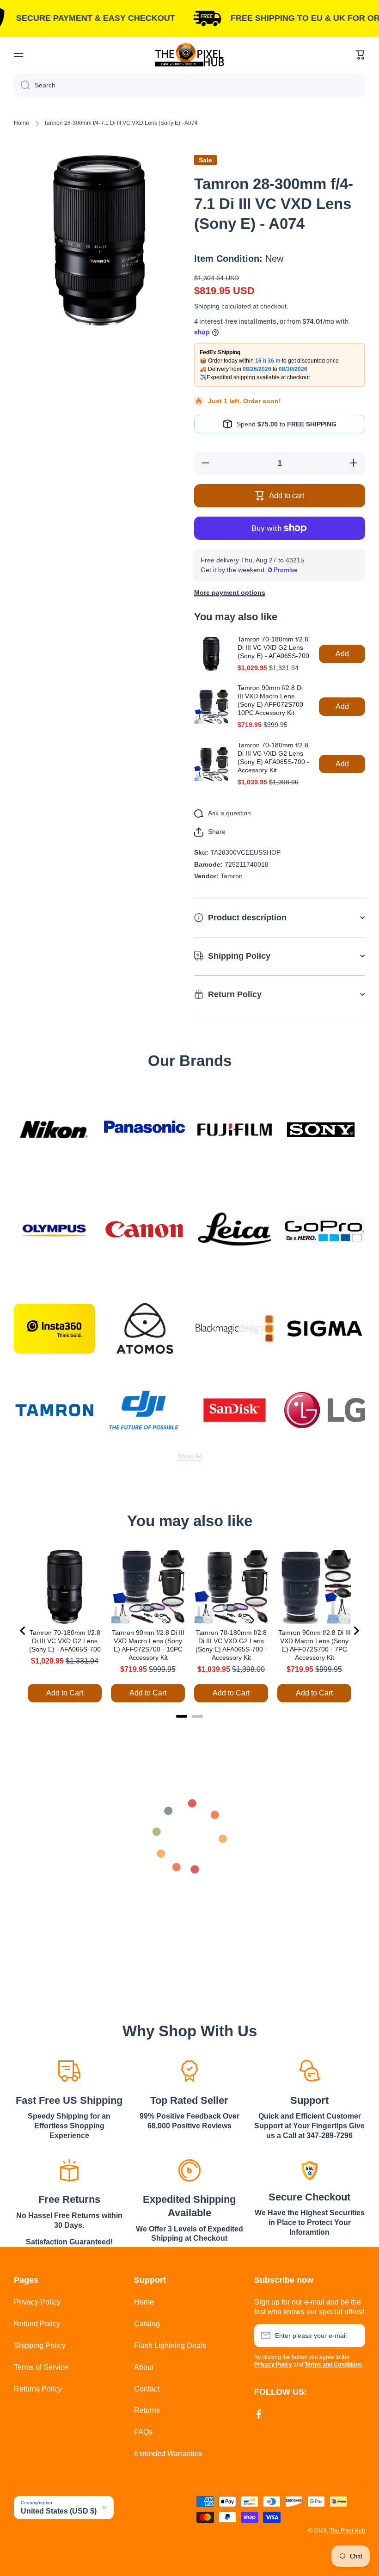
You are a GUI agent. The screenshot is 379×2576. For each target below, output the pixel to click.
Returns (147, 2410)
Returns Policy (38, 2389)
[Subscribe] (354, 2336)
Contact (147, 2389)
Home (21, 123)
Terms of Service (41, 2367)
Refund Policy (37, 2324)
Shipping (207, 306)
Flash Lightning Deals (170, 2345)
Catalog (147, 2324)
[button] (361, 55)
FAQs (143, 2432)
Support (309, 2100)
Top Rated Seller (189, 2100)
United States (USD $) (59, 2511)
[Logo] (189, 55)
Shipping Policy (40, 2345)
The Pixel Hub (347, 2531)
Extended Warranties (168, 2454)
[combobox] (189, 85)
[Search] (22, 85)
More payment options (230, 592)
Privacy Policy (37, 2302)
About (144, 2367)
